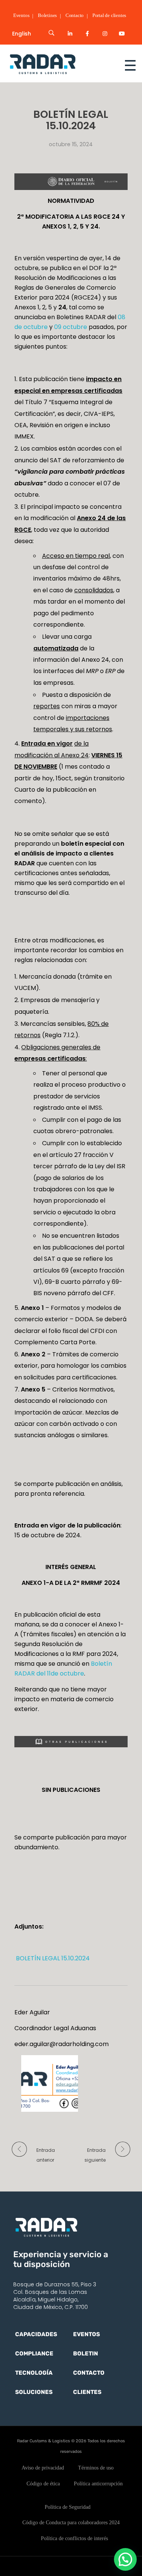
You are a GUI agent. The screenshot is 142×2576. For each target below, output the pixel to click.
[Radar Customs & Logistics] (57, 64)
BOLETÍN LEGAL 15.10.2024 (52, 1958)
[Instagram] (105, 34)
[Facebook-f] (87, 34)
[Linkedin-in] (70, 34)
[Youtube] (122, 34)
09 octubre (71, 327)
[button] (125, 2559)
